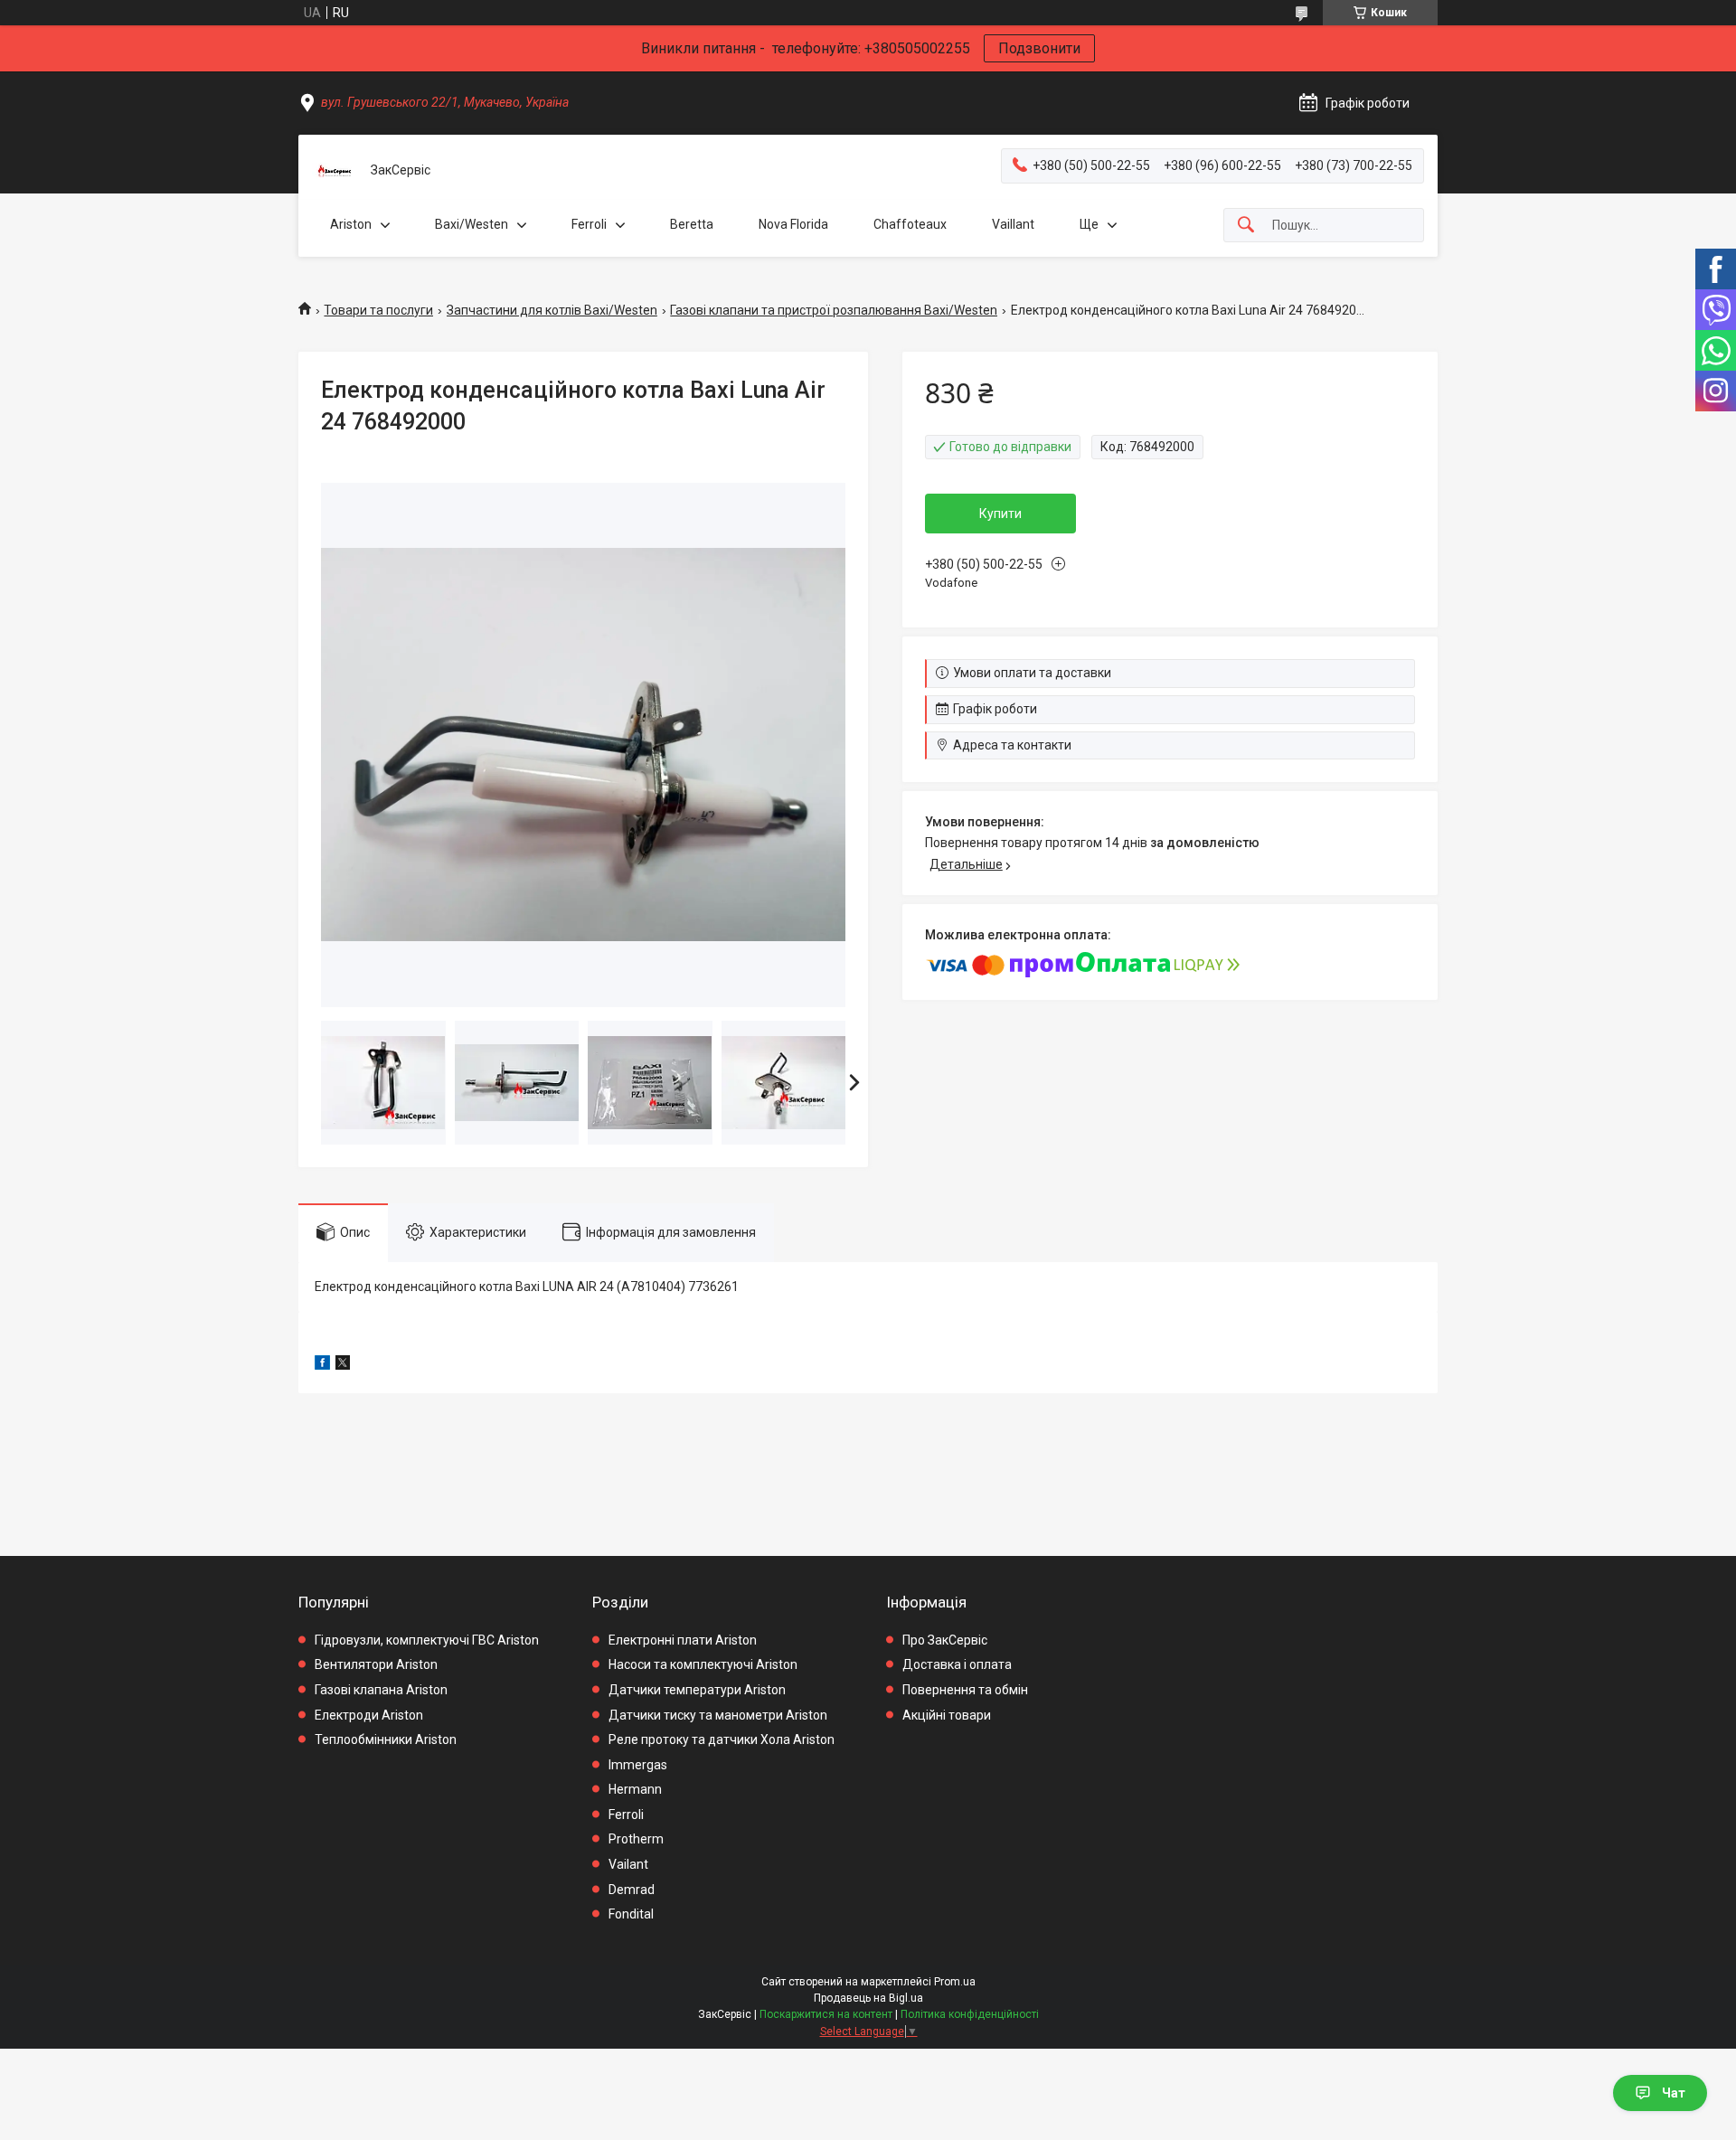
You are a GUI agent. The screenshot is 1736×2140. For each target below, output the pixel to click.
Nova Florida (793, 224)
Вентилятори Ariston (376, 1664)
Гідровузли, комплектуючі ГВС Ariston (427, 1640)
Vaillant (1013, 224)
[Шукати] (1246, 226)
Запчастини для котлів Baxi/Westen (552, 310)
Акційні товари (947, 1715)
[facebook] (322, 1365)
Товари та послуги (378, 310)
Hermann (635, 1789)
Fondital (631, 1914)
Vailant (628, 1864)
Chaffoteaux (910, 224)
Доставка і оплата (957, 1664)
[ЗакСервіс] (335, 171)
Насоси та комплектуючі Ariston (703, 1664)
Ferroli (589, 224)
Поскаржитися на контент (826, 2014)
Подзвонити (1039, 48)
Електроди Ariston (369, 1715)
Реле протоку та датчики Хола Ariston (722, 1739)
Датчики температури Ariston (697, 1690)
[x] (343, 1365)
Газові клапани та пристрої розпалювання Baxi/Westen (834, 310)
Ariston (351, 224)
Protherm (636, 1839)
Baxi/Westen (472, 224)
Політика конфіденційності (970, 2014)
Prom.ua (955, 1982)
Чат (1674, 2093)
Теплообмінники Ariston (386, 1739)
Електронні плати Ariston (683, 1640)
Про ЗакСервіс (945, 1640)
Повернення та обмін (965, 1690)
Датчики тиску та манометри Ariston (718, 1715)
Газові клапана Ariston (381, 1690)
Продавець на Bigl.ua (868, 1998)
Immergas (638, 1765)
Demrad (632, 1890)
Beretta (692, 224)
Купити (1000, 514)
